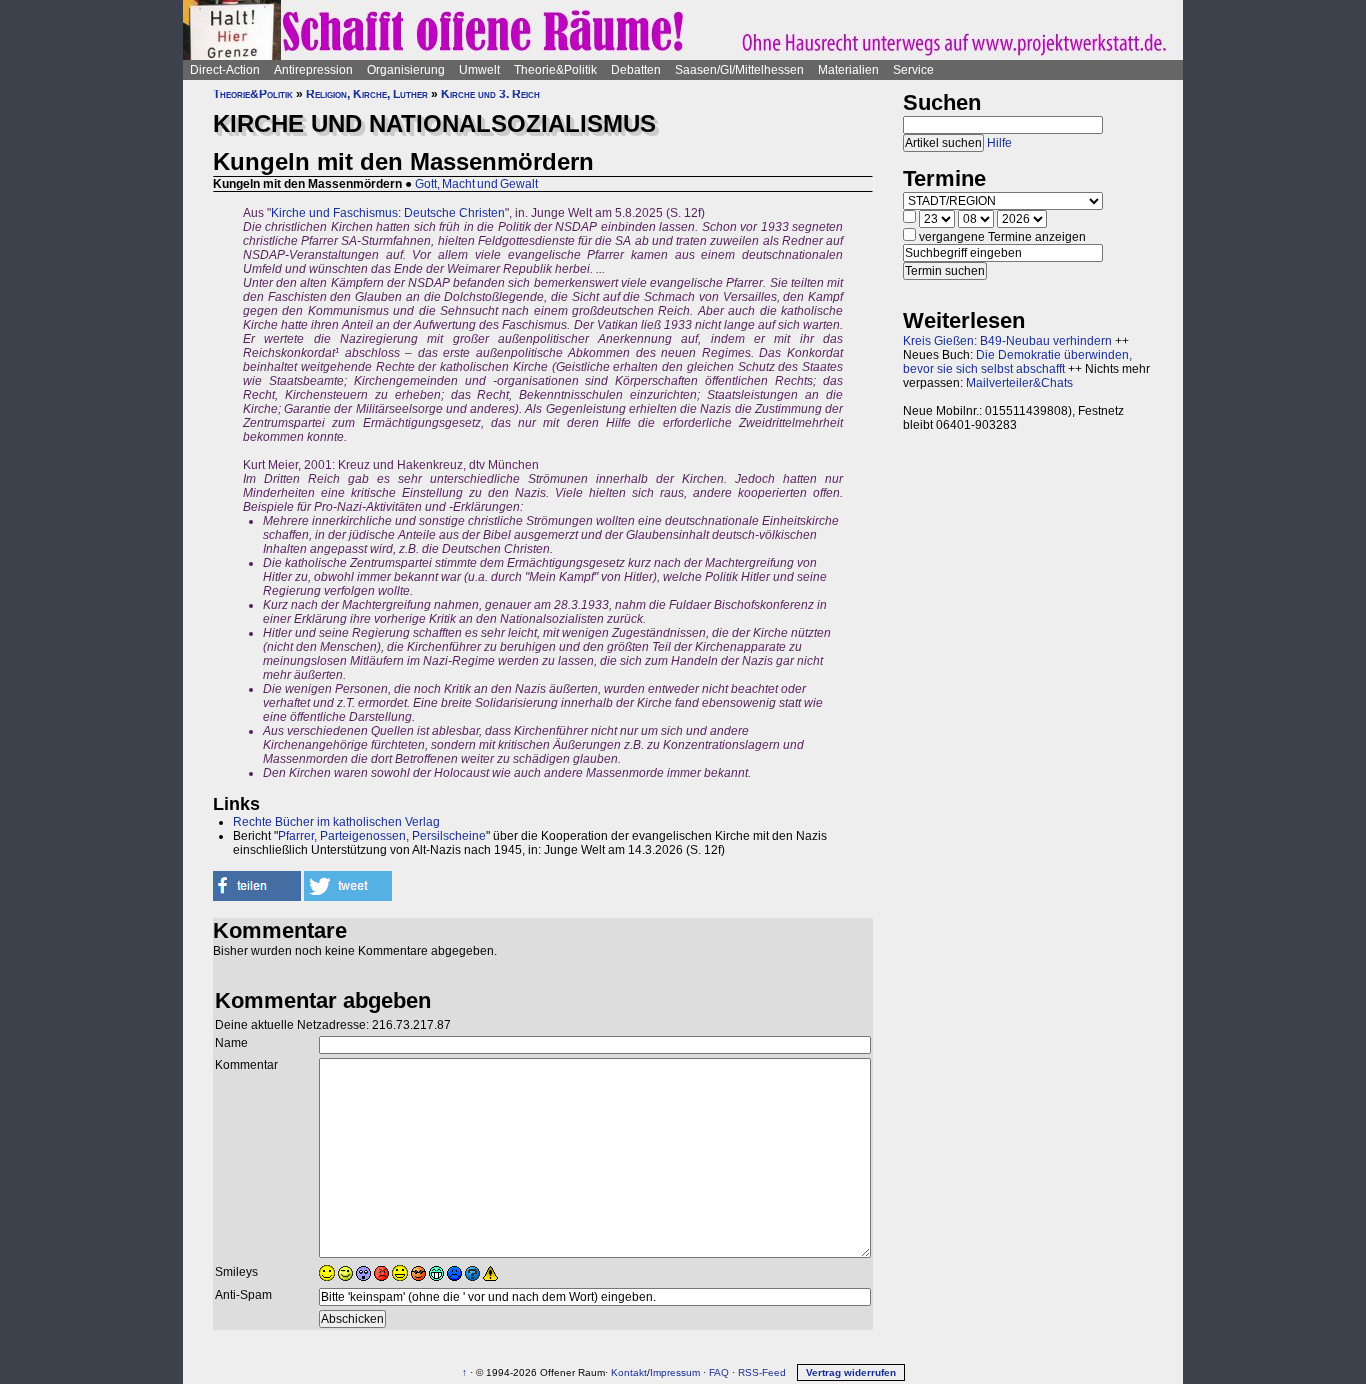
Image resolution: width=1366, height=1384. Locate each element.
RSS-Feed (762, 1372)
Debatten (636, 70)
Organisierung (406, 70)
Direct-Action (225, 70)
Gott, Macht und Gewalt (476, 184)
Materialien (848, 70)
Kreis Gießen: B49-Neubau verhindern (1007, 341)
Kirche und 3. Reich (490, 94)
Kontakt (629, 1372)
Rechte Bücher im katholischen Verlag (336, 822)
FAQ (719, 1372)
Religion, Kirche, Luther (367, 94)
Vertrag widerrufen (851, 1372)
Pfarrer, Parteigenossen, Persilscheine (382, 836)
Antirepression (313, 70)
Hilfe (999, 143)
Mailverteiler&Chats (1019, 383)
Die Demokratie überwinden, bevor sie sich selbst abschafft (1017, 362)
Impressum (675, 1372)
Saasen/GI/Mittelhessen (739, 70)
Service (913, 70)
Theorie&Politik (555, 70)
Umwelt (479, 70)
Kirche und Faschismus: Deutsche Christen (388, 213)
